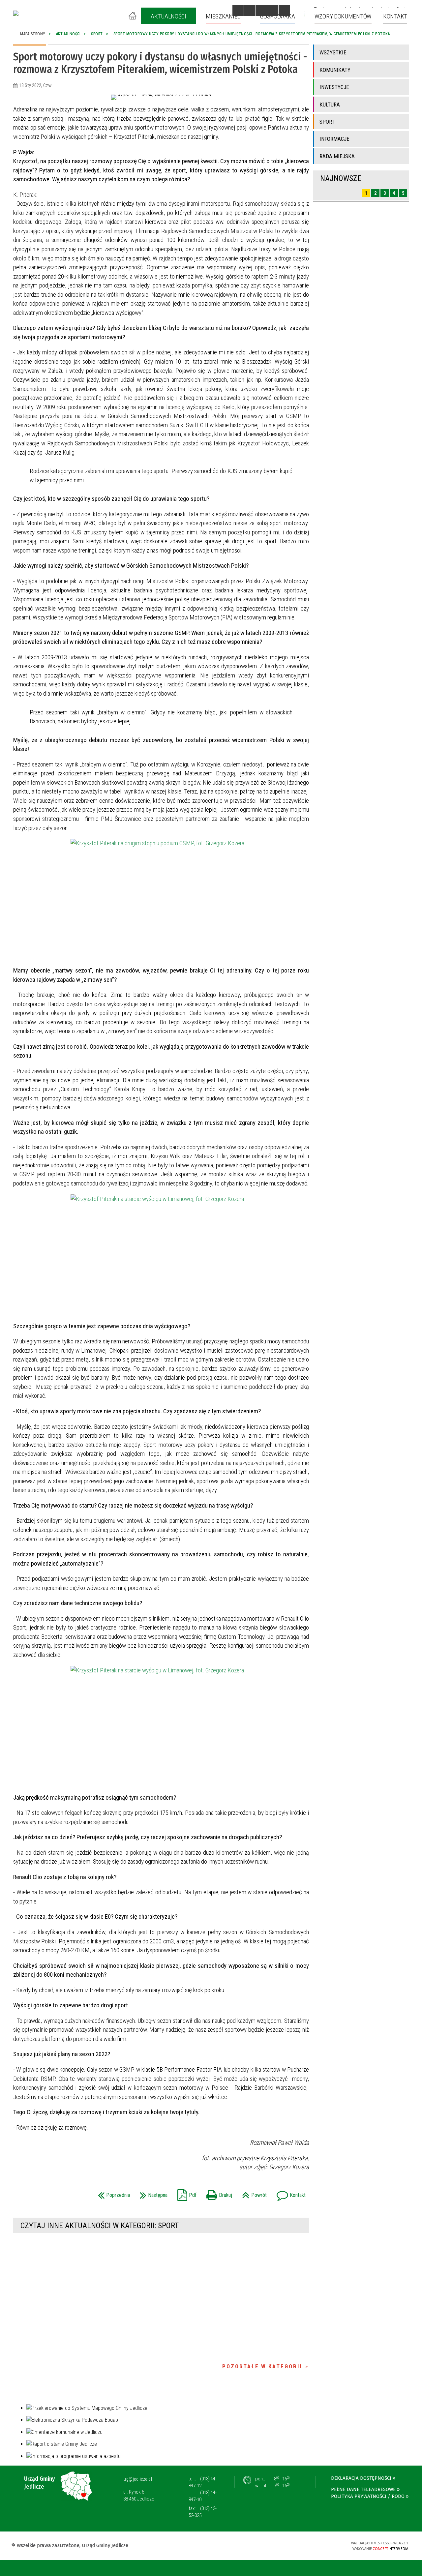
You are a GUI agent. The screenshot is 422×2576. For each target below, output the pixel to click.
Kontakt (289, 2193)
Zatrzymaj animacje (238, 11)
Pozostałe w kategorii (262, 2366)
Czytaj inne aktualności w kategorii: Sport (100, 2226)
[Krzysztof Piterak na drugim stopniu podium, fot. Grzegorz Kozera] (161, 899)
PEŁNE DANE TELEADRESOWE (363, 2489)
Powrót (253, 2193)
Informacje (334, 139)
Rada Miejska (337, 156)
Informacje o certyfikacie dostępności (211, 2546)
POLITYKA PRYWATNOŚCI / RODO (368, 2496)
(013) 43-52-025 (203, 2512)
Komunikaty (335, 70)
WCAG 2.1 (325, 2545)
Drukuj (218, 2193)
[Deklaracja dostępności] (261, 11)
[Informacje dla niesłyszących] (273, 11)
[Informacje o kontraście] (284, 11)
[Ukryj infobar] (416, 2569)
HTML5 (294, 2545)
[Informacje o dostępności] (250, 11)
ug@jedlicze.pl (138, 2479)
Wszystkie (333, 52)
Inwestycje (334, 87)
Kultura (330, 105)
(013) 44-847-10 (203, 2496)
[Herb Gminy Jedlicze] (16, 13)
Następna (152, 2193)
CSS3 (304, 2545)
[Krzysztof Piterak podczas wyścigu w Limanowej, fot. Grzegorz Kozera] (161, 1726)
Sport (327, 122)
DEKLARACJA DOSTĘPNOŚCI (361, 2478)
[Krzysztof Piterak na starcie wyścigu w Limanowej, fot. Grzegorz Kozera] (161, 1255)
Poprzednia (112, 2193)
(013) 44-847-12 (203, 2482)
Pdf (185, 2193)
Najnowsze (341, 178)
